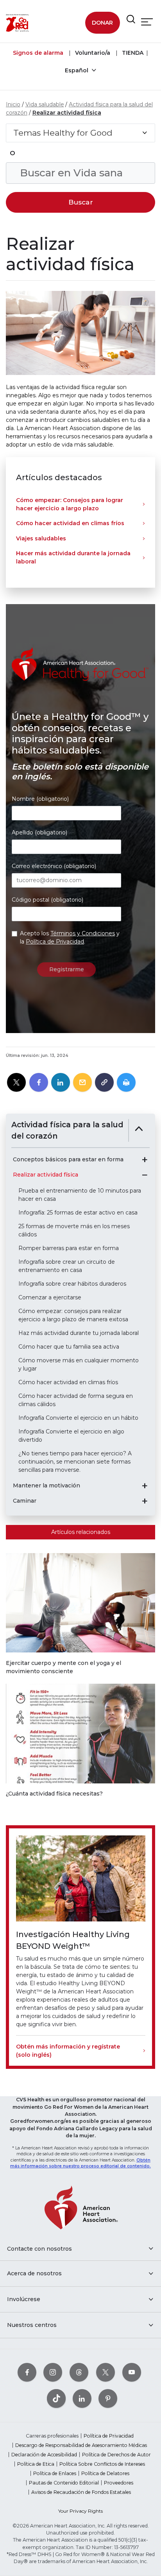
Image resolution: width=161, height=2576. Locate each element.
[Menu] (147, 22)
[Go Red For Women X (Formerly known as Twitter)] (106, 2372)
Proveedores (119, 2483)
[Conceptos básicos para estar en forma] (145, 1160)
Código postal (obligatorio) (47, 900)
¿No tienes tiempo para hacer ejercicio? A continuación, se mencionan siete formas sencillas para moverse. (75, 1462)
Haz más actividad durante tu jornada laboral (79, 1333)
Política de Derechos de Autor (116, 2455)
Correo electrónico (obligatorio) (54, 866)
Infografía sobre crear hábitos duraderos (72, 1284)
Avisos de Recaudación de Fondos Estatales (81, 2492)
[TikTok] (56, 2398)
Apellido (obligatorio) (39, 832)
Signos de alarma (38, 53)
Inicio (13, 104)
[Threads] (79, 2372)
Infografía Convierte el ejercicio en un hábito (78, 1418)
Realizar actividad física (67, 113)
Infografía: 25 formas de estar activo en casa (78, 1213)
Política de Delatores (105, 2473)
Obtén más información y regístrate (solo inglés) (68, 2051)
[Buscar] (131, 20)
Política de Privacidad (55, 942)
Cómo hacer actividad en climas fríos (70, 523)
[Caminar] (145, 1501)
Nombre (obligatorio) (40, 799)
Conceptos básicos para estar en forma (68, 1160)
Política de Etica (36, 2464)
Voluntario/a (92, 53)
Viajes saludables (41, 538)
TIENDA (132, 53)
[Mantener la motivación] (145, 1486)
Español (77, 70)
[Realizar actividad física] (145, 1175)
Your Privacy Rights (80, 2511)
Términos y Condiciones (83, 933)
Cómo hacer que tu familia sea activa (69, 1347)
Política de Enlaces (55, 2473)
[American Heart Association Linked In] (82, 2398)
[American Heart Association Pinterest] (108, 2398)
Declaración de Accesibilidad (44, 2455)
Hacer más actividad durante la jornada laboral (73, 557)
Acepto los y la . (70, 937)
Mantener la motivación (47, 1486)
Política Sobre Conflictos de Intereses (102, 2464)
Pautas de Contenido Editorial (64, 2483)
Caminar (25, 1501)
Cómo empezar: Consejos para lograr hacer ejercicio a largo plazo (70, 504)
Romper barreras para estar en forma (69, 1248)
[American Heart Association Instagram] (53, 2372)
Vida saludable (45, 104)
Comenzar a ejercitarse (50, 1297)
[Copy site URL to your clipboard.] (104, 1083)
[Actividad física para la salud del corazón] (139, 1130)
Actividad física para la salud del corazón (67, 1130)
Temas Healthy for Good (63, 133)
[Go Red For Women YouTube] (132, 2372)
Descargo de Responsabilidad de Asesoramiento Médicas (81, 2445)
